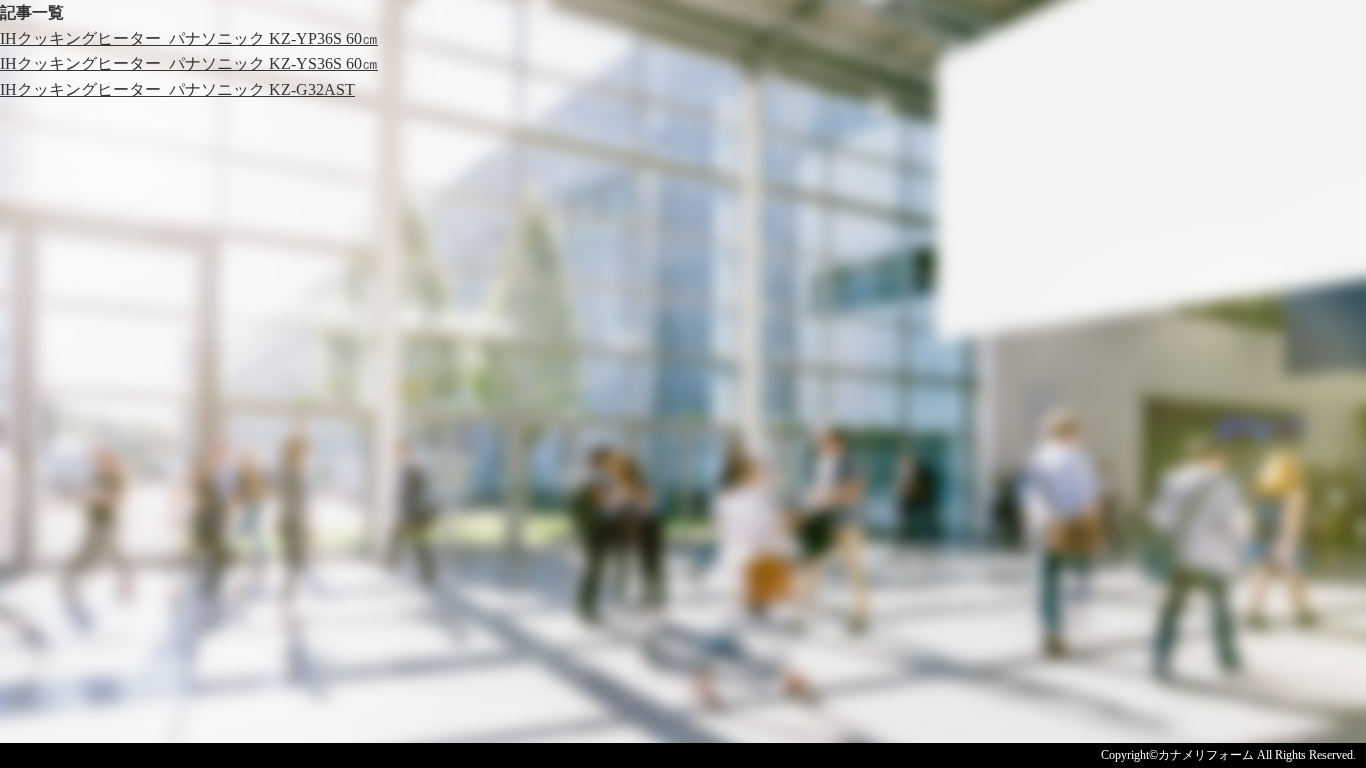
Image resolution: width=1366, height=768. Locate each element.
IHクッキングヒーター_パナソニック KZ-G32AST (177, 89)
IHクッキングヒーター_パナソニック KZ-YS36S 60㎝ (189, 63)
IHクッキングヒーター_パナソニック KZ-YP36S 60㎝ (189, 38)
